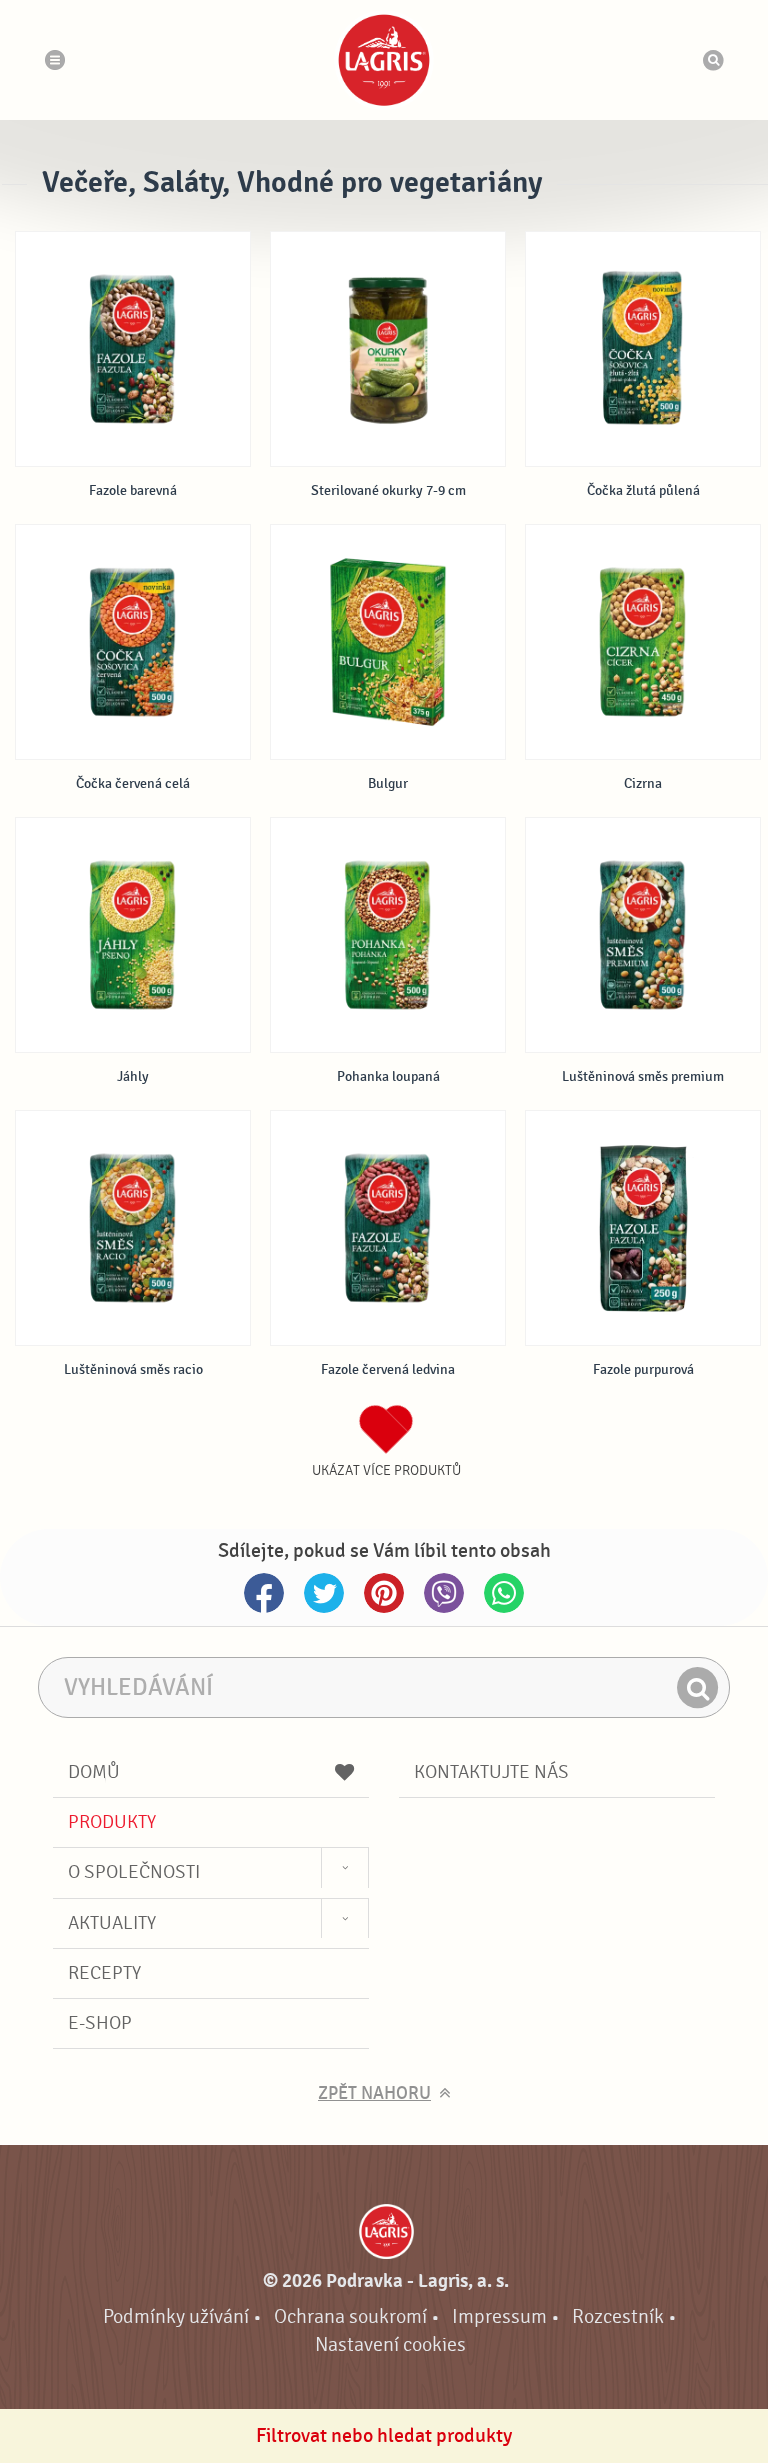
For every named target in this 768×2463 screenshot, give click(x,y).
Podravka (384, 60)
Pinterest (384, 1593)
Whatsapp (504, 1593)
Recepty (104, 1973)
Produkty (112, 1822)
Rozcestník (618, 2316)
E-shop (100, 2023)
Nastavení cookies (390, 2344)
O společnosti (134, 1872)
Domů (94, 1772)
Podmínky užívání (176, 2316)
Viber (444, 1593)
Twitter (324, 1593)
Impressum (499, 2316)
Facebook (264, 1593)
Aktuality (112, 1923)
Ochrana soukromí (350, 2316)
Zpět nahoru (374, 2093)
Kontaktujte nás (491, 1772)
